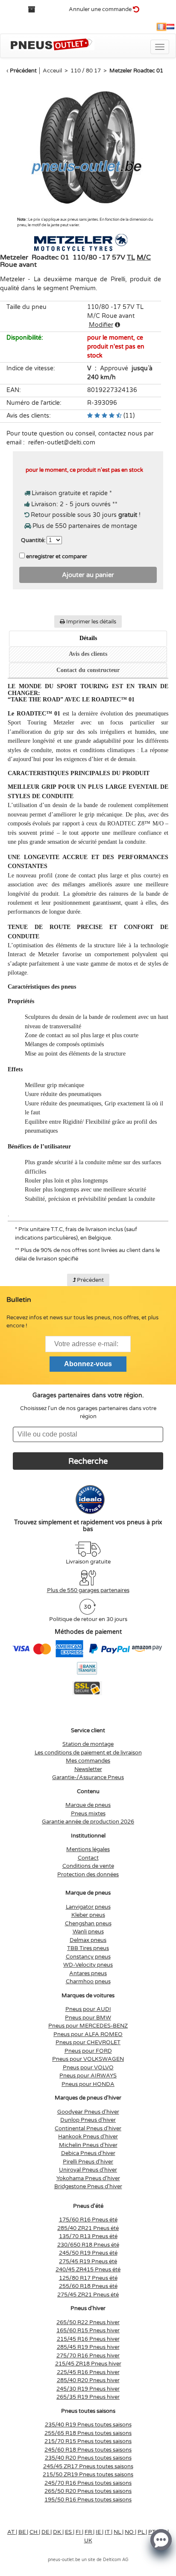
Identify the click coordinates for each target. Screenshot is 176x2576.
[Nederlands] (170, 27)
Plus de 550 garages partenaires (88, 1590)
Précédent (23, 71)
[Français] (161, 27)
